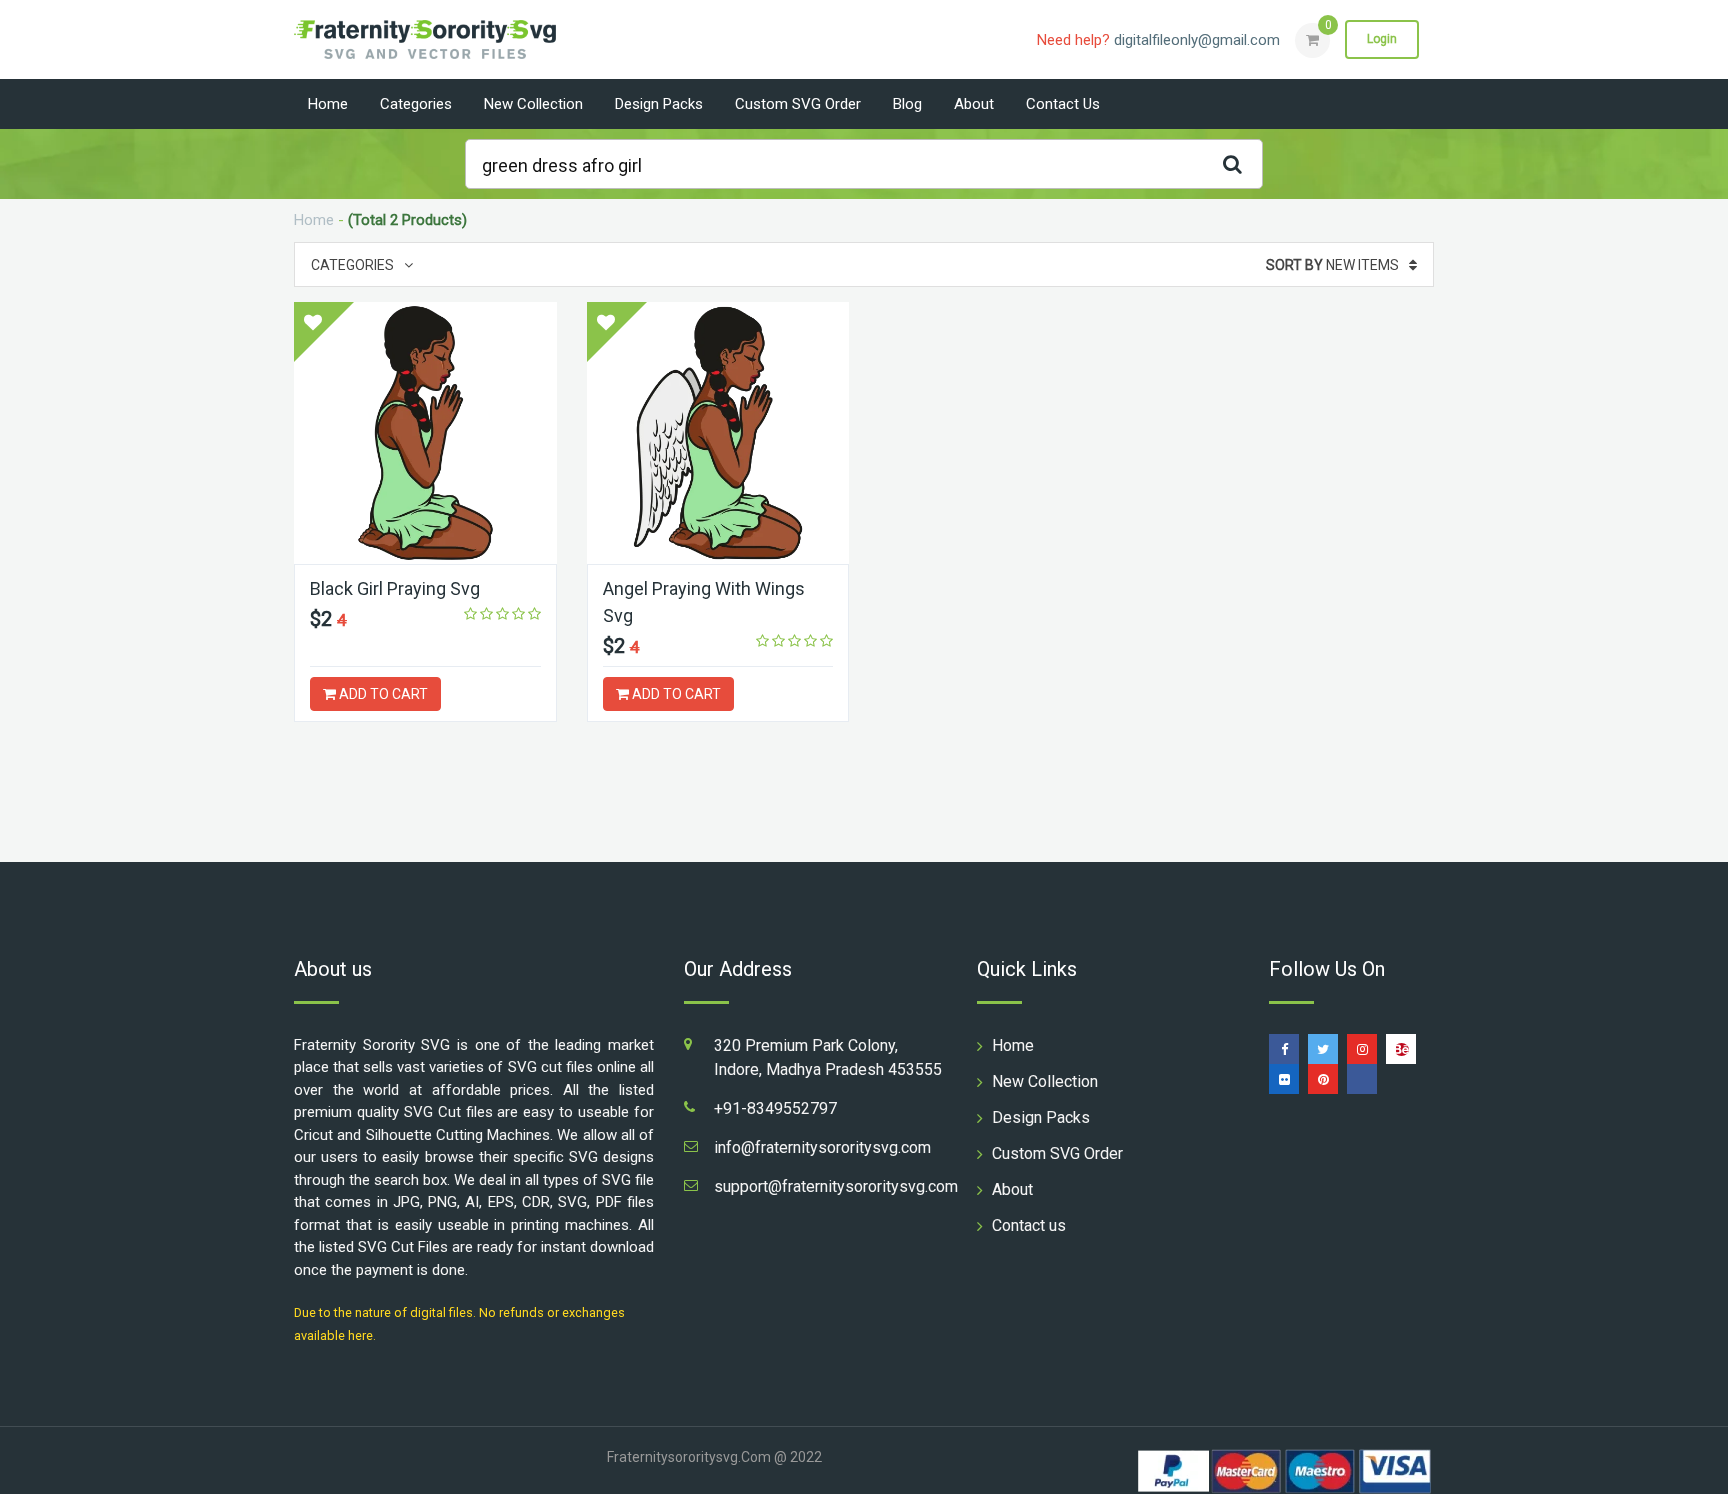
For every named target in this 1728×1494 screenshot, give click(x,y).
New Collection (533, 104)
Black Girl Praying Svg (395, 588)
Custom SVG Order (798, 104)
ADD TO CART (382, 694)
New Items (1332, 265)
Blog (907, 104)
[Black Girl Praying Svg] (425, 433)
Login (1382, 39)
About (974, 104)
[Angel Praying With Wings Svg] (718, 433)
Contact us (1063, 104)
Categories (416, 104)
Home (328, 104)
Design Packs (659, 104)
